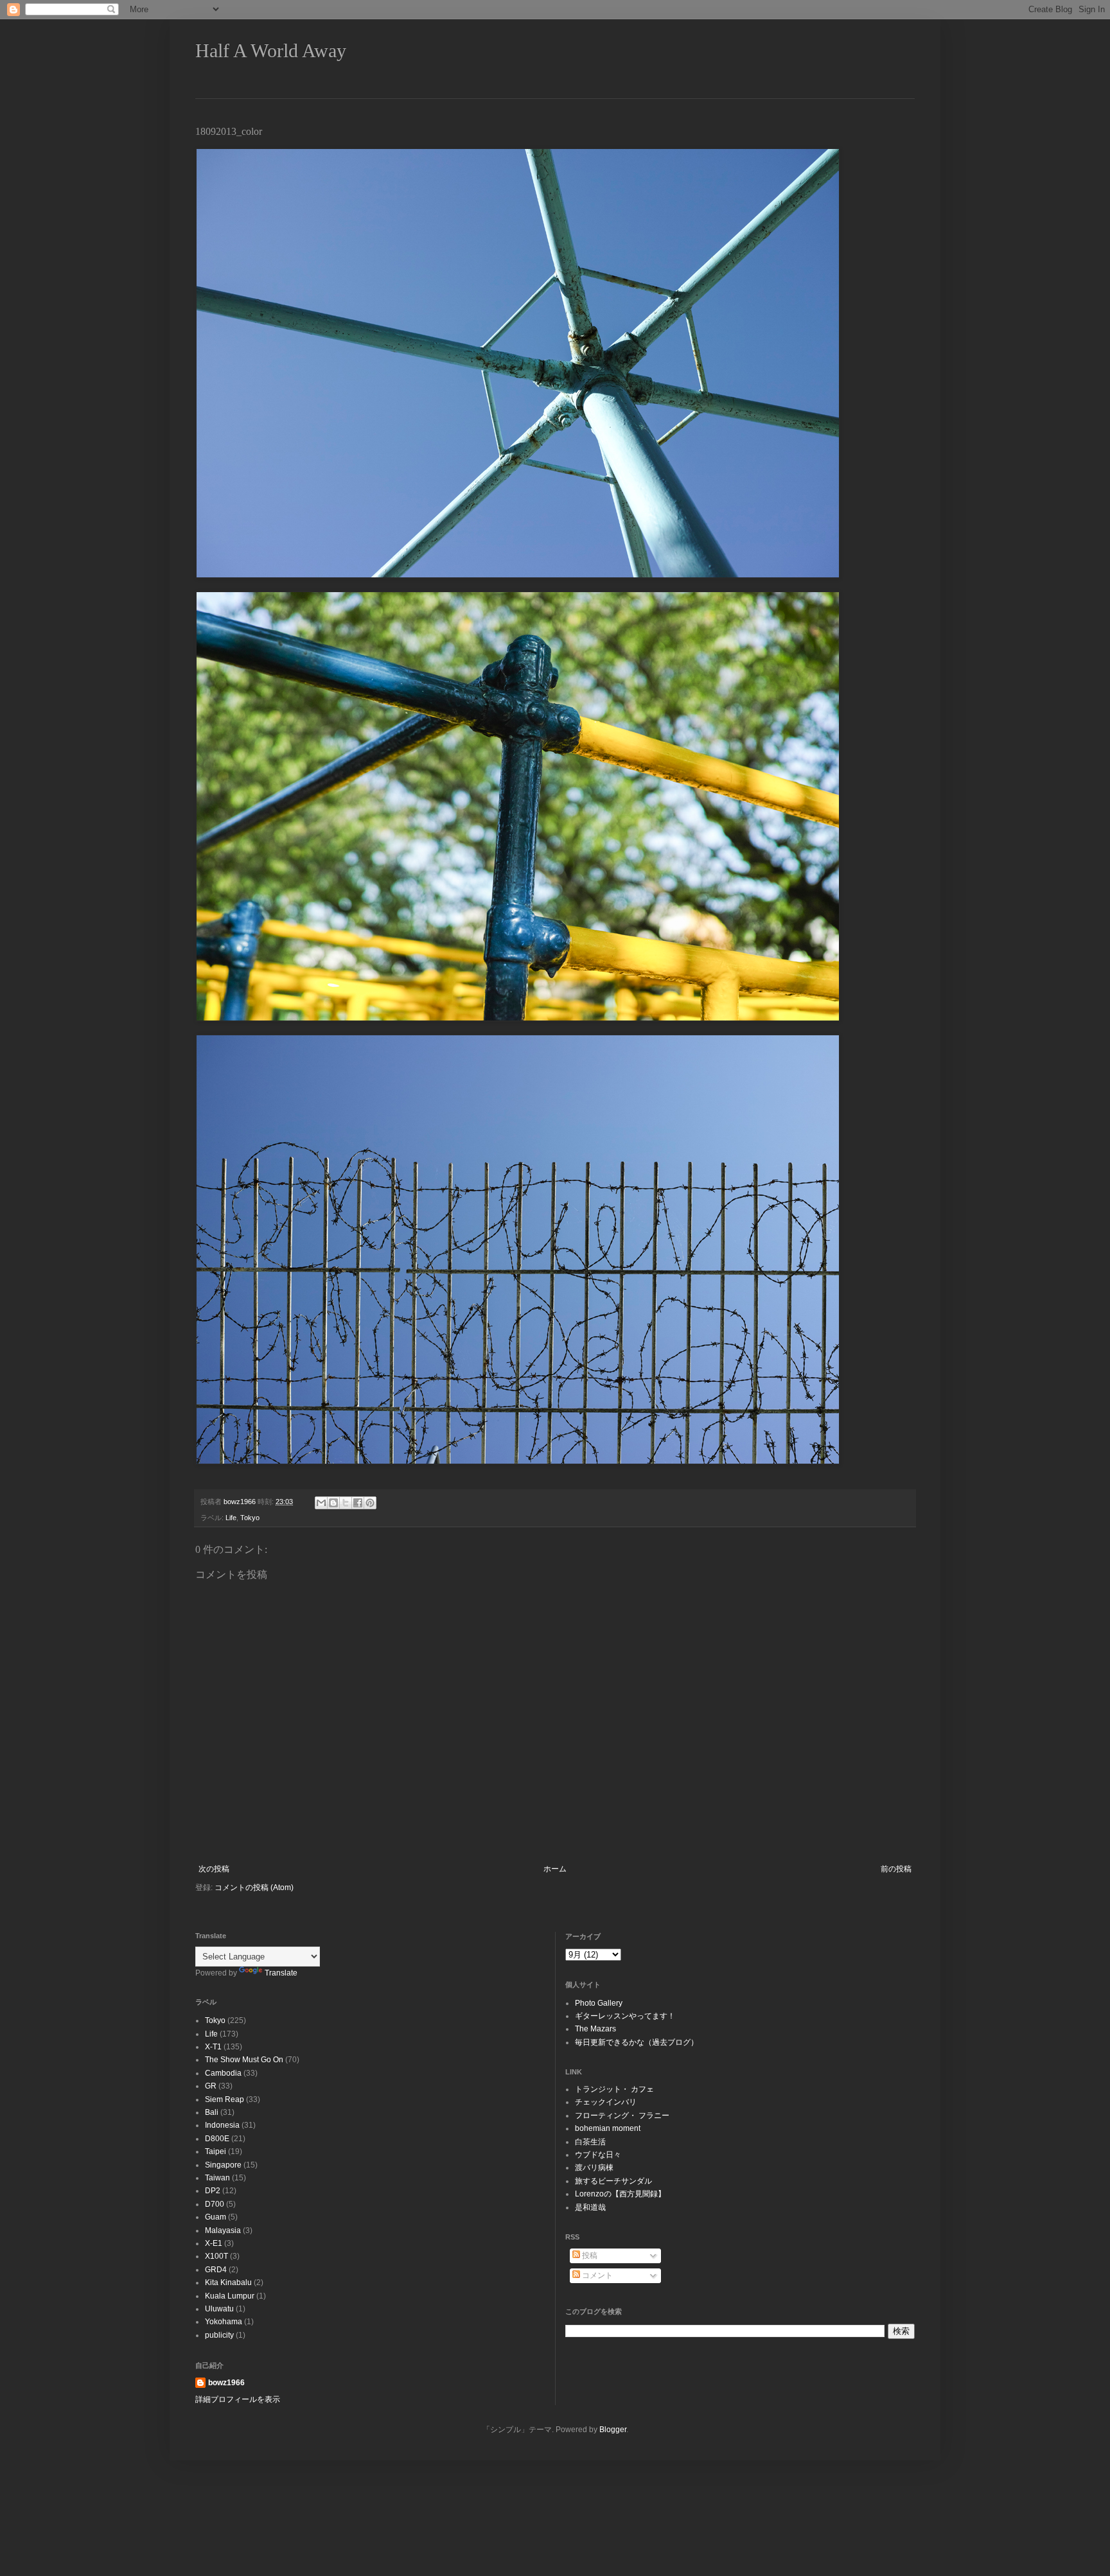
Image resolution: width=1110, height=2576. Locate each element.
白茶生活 (590, 2142)
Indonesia (222, 2125)
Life (231, 1518)
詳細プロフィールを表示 (238, 2399)
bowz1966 (226, 2383)
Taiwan (217, 2178)
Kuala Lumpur (230, 2296)
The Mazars (595, 2029)
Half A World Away (271, 50)
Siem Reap (225, 2099)
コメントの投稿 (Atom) (254, 1888)
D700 (215, 2204)
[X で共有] (346, 1503)
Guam (216, 2217)
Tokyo (250, 1518)
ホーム (555, 1869)
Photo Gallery (599, 2003)
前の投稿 (896, 1869)
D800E (217, 2139)
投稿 (589, 2256)
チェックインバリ (606, 2102)
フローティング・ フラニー (622, 2116)
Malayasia (223, 2230)
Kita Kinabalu (228, 2282)
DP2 (213, 2191)
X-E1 (214, 2243)
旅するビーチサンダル (613, 2181)
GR (211, 2086)
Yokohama (224, 2322)
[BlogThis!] (333, 1503)
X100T (216, 2256)
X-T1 (213, 2047)
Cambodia (223, 2073)
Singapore (223, 2165)
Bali (212, 2112)
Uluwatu (219, 2309)
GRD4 (216, 2270)
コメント (596, 2275)
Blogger (613, 2430)
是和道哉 (590, 2207)
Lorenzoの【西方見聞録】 (620, 2194)
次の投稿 (214, 1869)
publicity (219, 2335)
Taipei (216, 2151)
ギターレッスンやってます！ (625, 2016)
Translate (281, 1973)
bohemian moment (608, 2128)
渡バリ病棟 (594, 2168)
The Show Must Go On (244, 2060)
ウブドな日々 (598, 2155)
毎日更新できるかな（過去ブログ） (637, 2042)
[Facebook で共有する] (358, 1503)
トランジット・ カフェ (614, 2089)
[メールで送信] (321, 1503)
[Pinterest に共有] (370, 1503)
